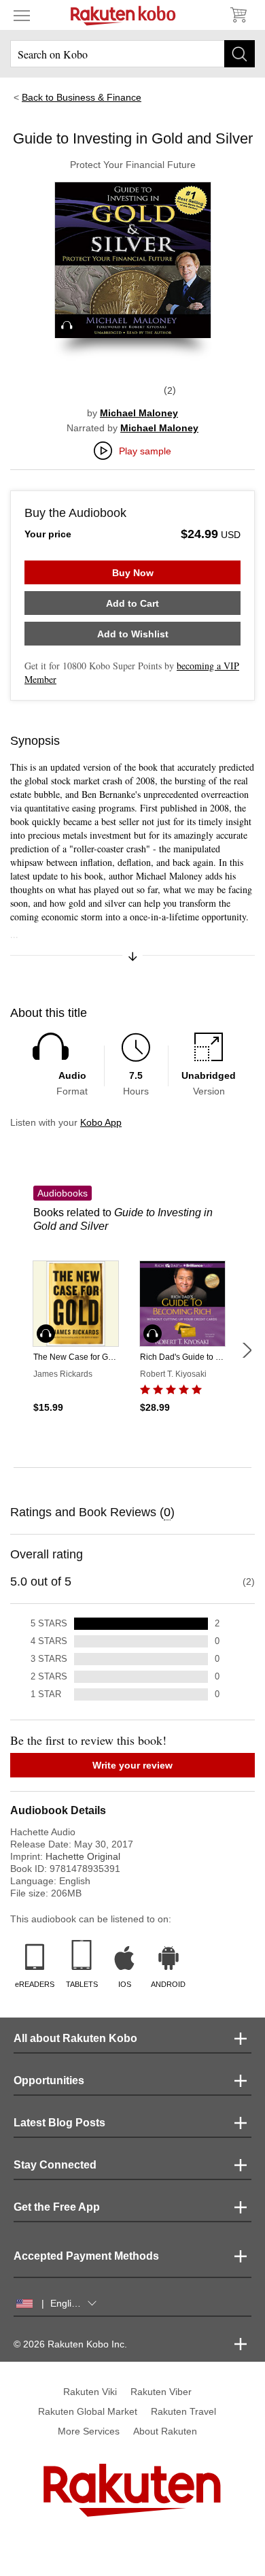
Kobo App (101, 1122)
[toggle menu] (22, 15)
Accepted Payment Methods (86, 2256)
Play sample (145, 451)
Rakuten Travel (183, 2411)
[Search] (240, 54)
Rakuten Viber (161, 2392)
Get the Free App (57, 2207)
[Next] (247, 1350)
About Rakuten (165, 2431)
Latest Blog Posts (59, 2123)
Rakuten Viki (90, 2392)
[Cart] (238, 15)
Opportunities (49, 2080)
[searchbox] (132, 54)
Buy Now (133, 573)
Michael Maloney (139, 413)
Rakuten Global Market (88, 2411)
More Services (89, 2431)
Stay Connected (55, 2165)
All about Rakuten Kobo (75, 2038)
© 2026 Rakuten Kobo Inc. (70, 2344)
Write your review (132, 1765)
